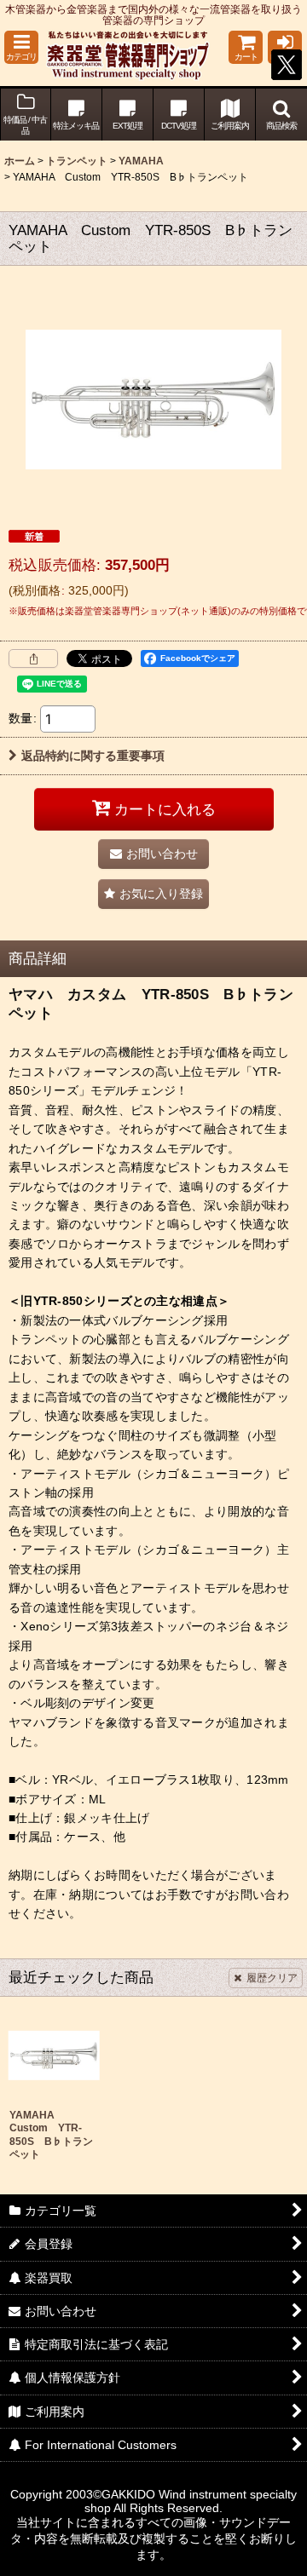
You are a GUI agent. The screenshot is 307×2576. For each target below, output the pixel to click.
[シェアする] (33, 658)
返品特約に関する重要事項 (93, 756)
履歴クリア (272, 1978)
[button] (21, 47)
